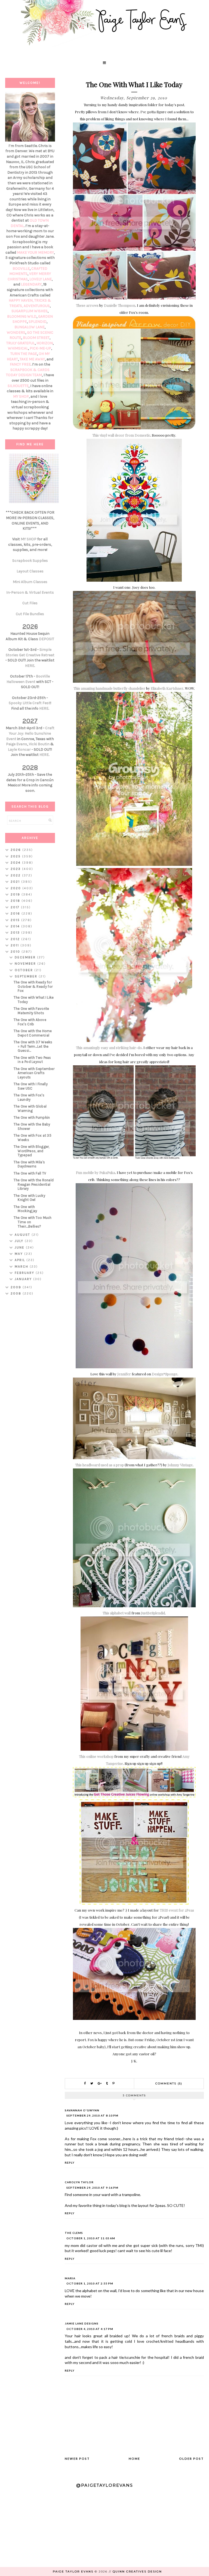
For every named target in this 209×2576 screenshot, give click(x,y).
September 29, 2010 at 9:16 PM (92, 2188)
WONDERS (16, 332)
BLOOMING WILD (22, 316)
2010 (16, 952)
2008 (17, 1293)
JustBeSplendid (153, 1613)
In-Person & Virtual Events (30, 592)
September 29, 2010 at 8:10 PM (92, 2115)
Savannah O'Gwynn (82, 2110)
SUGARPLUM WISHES (30, 311)
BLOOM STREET (36, 338)
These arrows (87, 305)
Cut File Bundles (30, 614)
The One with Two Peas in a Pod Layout (32, 1060)
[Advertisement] (30, 1386)
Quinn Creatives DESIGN (137, 2572)
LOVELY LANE (41, 279)
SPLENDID (38, 322)
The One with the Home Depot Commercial (33, 1033)
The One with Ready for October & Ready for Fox (33, 986)
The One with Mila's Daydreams (29, 1164)
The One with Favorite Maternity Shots (31, 1011)
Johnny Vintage (180, 1465)
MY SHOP (21, 396)
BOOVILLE (21, 269)
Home (134, 2459)
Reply (70, 2163)
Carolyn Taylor (79, 2182)
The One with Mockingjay (25, 1209)
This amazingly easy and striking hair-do (109, 1048)
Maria (70, 2278)
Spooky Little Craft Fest (30, 703)
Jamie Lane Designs (82, 2323)
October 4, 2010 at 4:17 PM (90, 2329)
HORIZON (45, 343)
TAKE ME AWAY (32, 359)
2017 (16, 907)
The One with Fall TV (30, 1173)
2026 (16, 850)
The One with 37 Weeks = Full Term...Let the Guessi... (33, 1046)
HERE (30, 666)
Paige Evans (17, 744)
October (24, 970)
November (26, 964)
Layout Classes (30, 571)
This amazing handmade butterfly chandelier (109, 688)
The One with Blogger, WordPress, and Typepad (31, 1151)
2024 (16, 863)
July (20, 1241)
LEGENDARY (31, 284)
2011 (16, 945)
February (25, 1273)
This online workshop (96, 1756)
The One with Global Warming (30, 1108)
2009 (17, 1287)
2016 (16, 913)
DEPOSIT (47, 639)
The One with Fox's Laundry (29, 1097)
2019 (16, 894)
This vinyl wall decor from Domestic (121, 435)
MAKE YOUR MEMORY (35, 252)
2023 (16, 869)
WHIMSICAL (18, 348)
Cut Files (30, 603)
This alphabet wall (117, 1613)
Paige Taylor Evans (73, 2572)
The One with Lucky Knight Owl (29, 1198)
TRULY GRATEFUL (21, 343)
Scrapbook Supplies (30, 561)
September (27, 976)
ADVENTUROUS (37, 306)
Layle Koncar (19, 749)
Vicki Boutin (39, 744)
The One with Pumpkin (32, 1117)
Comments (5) (169, 2083)
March (22, 1266)
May (19, 1254)
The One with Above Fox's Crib (30, 1022)
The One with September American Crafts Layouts (34, 1073)
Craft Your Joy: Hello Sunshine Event (30, 733)
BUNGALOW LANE (30, 327)
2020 (16, 888)
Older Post (191, 2459)
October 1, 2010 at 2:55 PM (90, 2283)
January (24, 1279)
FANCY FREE (20, 364)
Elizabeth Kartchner (167, 688)
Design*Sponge (165, 1374)
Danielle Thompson (120, 305)
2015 (16, 920)
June (20, 1247)
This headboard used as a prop (99, 1465)
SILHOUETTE (18, 386)
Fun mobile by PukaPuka (96, 1172)
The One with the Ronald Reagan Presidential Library (34, 1184)
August (23, 1235)
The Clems (74, 2233)
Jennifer (124, 1374)
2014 (16, 926)
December (26, 957)
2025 (16, 856)
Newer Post (77, 2459)
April (21, 1260)
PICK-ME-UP (40, 348)
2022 (16, 875)
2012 (16, 939)
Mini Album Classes (30, 582)
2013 (16, 933)
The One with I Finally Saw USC (31, 1086)
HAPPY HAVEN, (21, 300)
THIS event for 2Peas (177, 1910)
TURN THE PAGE (24, 354)
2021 (16, 882)
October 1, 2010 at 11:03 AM (91, 2238)
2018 (16, 901)
